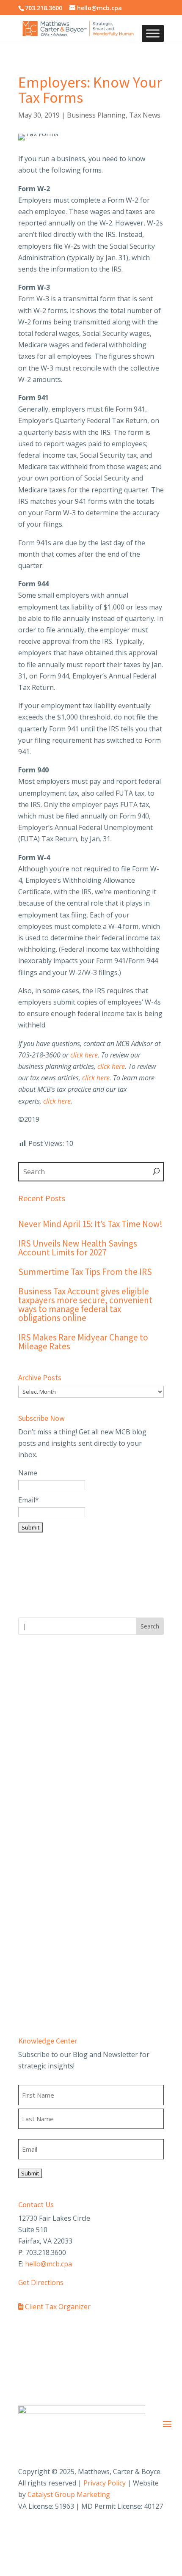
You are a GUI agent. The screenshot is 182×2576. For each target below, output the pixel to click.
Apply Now (35, 1752)
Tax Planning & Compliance (62, 1999)
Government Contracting (58, 1838)
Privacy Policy (105, 2483)
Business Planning (96, 115)
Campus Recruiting (48, 1722)
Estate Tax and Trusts (53, 1823)
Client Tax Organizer (57, 2307)
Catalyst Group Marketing (69, 2494)
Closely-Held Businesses (57, 1808)
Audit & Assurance (47, 1939)
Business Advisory (47, 1954)
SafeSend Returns (139, 2332)
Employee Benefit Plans (55, 1969)
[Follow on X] (123, 2532)
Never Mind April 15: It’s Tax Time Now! (90, 1224)
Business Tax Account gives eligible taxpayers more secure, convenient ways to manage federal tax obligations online (85, 1304)
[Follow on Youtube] (157, 2532)
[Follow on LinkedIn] (140, 2532)
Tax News (145, 115)
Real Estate (36, 1883)
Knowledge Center (48, 2041)
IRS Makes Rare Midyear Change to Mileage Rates (83, 1342)
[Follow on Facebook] (106, 2532)
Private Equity (40, 1868)
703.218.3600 (44, 8)
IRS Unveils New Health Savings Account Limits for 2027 (78, 1248)
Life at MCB (37, 1692)
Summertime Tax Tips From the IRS (85, 1272)
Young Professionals (51, 1708)
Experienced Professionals (60, 1737)
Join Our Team (41, 1678)
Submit (30, 2173)
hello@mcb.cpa (48, 2264)
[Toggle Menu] (153, 34)
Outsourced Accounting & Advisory (73, 1983)
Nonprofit (34, 1853)
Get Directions (41, 2282)
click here (111, 1066)
